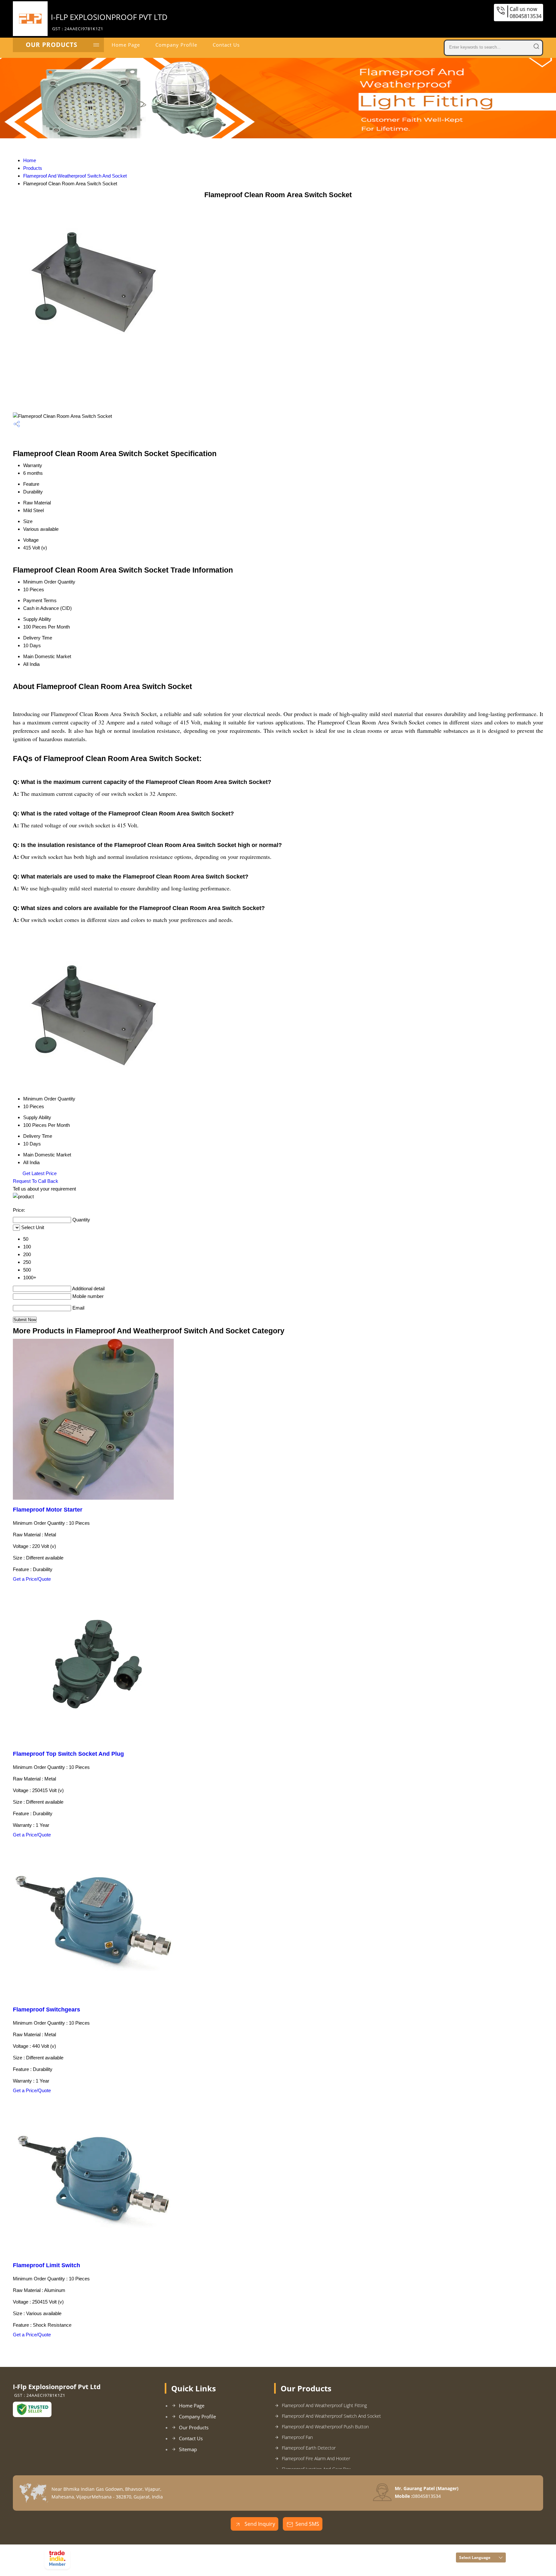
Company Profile (176, 45)
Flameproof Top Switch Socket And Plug (68, 1754)
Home (30, 160)
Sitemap (188, 2449)
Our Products (51, 45)
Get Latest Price (39, 1173)
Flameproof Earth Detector (309, 2448)
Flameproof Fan (297, 2437)
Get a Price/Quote (32, 1579)
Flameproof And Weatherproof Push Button (325, 2427)
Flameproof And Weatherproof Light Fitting (324, 2405)
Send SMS (307, 2524)
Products (33, 168)
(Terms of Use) (173, 2552)
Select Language (475, 2558)
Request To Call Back (36, 1181)
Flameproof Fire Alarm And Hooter (316, 2458)
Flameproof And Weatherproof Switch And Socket (75, 176)
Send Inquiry (259, 2524)
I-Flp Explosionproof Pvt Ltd (109, 22)
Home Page (126, 45)
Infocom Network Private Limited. (156, 2561)
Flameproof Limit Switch (46, 2265)
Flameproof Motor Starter (48, 1510)
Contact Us (226, 45)
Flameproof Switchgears (46, 2010)
